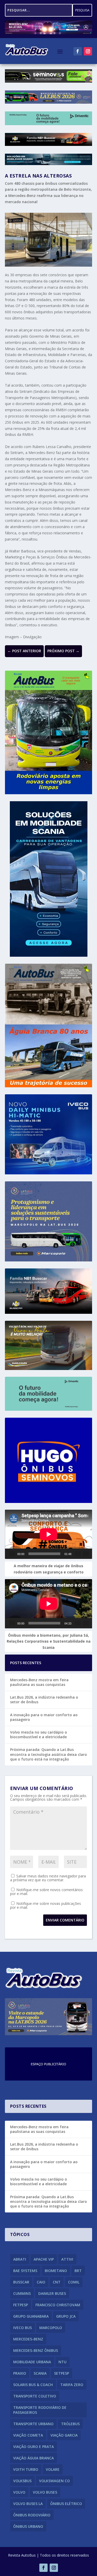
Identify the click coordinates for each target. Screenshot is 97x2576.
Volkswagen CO (54, 2481)
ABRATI (20, 2259)
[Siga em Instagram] (88, 51)
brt (78, 2271)
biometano (56, 2271)
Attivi (67, 2259)
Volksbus (22, 2481)
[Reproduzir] (12, 1554)
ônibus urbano (28, 2526)
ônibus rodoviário (32, 2515)
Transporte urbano (33, 2424)
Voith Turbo (26, 2469)
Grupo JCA (66, 2316)
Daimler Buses (52, 2293)
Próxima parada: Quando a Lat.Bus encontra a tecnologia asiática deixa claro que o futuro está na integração (48, 1754)
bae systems (25, 2271)
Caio (41, 2282)
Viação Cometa (28, 2435)
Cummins (22, 2293)
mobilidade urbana (32, 2362)
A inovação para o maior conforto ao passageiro (44, 1717)
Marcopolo (51, 2328)
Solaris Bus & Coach (33, 2385)
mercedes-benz (28, 2339)
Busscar (21, 2282)
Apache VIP (44, 2259)
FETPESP (21, 2305)
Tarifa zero (72, 2385)
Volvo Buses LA (28, 2504)
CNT (57, 2282)
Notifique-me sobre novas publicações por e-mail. (46, 1905)
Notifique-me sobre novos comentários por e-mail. (46, 1892)
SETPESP (62, 2373)
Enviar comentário (65, 1920)
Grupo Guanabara (31, 2316)
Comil (74, 2282)
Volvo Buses (45, 2492)
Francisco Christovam (58, 2305)
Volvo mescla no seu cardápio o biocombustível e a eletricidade (39, 1734)
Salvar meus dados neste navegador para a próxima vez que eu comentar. (48, 1878)
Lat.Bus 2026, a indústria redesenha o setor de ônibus (44, 1699)
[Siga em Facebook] (78, 51)
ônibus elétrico (66, 2504)
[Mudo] (78, 1554)
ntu (62, 2362)
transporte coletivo (35, 2396)
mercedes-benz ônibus (36, 2350)
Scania (40, 2373)
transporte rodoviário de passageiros (40, 2410)
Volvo (19, 2492)
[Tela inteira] (86, 1554)
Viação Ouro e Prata (33, 2447)
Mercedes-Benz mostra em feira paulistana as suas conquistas (39, 1682)
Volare (53, 2469)
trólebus (70, 2424)
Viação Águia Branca (33, 2458)
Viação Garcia (64, 2435)
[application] (49, 1534)
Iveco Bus (23, 2328)
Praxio (20, 2373)
